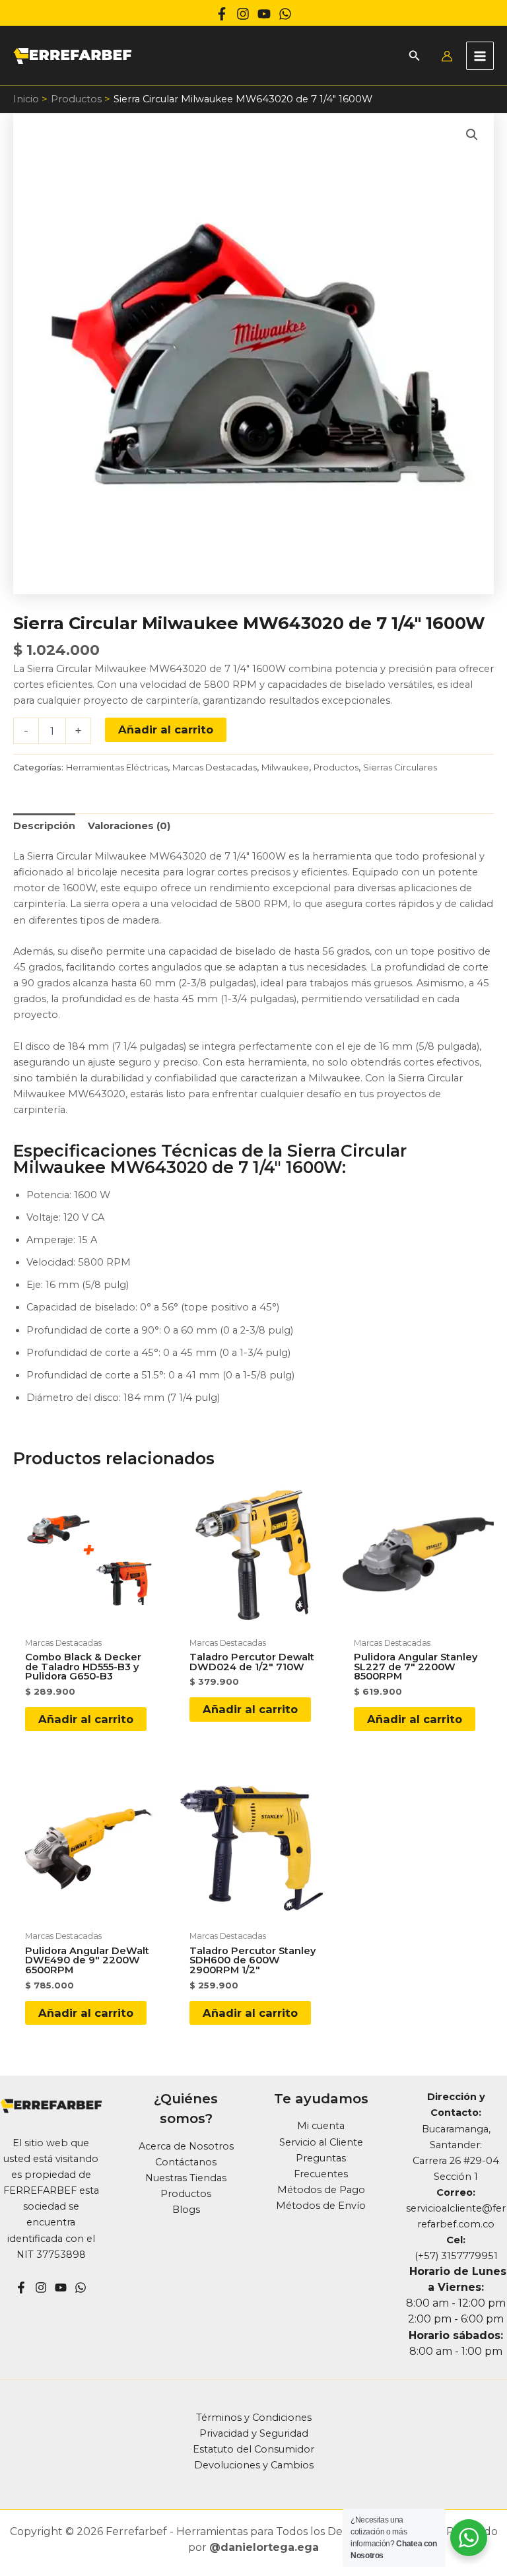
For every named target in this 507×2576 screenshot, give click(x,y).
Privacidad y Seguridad (254, 2433)
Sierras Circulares (400, 767)
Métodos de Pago (321, 2190)
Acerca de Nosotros (186, 2146)
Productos (336, 767)
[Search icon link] (415, 57)
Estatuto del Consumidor (253, 2449)
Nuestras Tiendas (186, 2178)
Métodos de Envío (321, 2206)
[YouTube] (61, 2288)
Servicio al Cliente (321, 2142)
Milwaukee (285, 767)
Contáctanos (186, 2162)
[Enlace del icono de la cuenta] (447, 56)
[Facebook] (222, 14)
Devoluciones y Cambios (254, 2465)
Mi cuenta (321, 2126)
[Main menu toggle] (480, 55)
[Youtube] (264, 14)
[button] (472, 135)
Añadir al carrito (166, 729)
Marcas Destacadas (215, 767)
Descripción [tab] (44, 826)
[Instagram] (243, 14)
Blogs (186, 2210)
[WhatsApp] (285, 14)
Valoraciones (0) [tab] (129, 826)
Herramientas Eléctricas (117, 767)
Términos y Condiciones (254, 2418)
